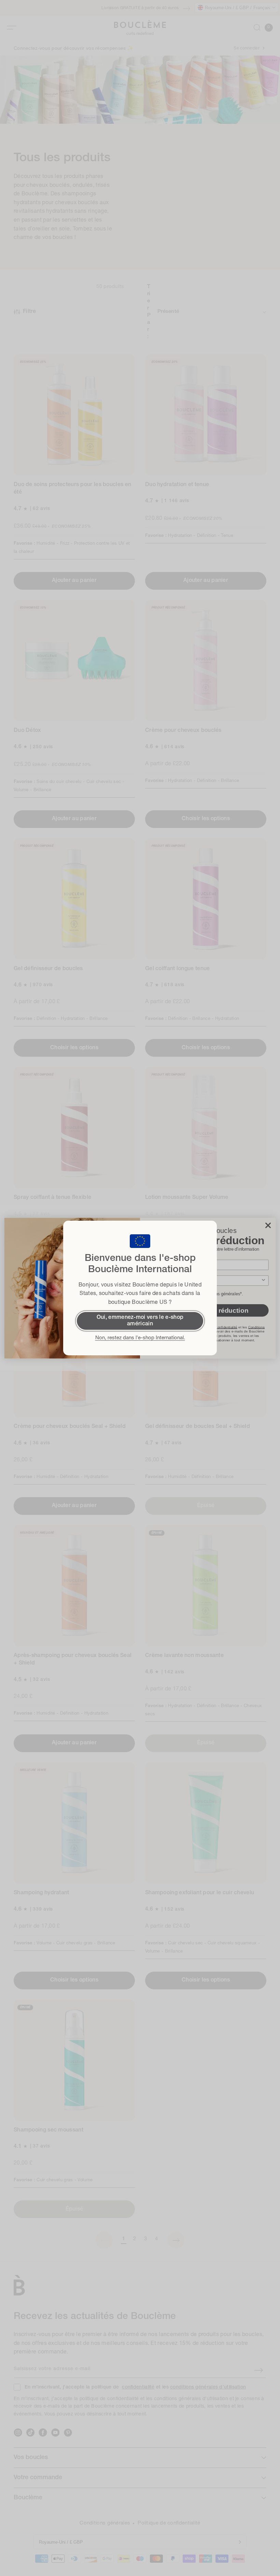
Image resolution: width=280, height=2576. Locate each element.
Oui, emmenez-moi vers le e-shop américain (140, 1321)
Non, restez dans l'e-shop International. (140, 1338)
